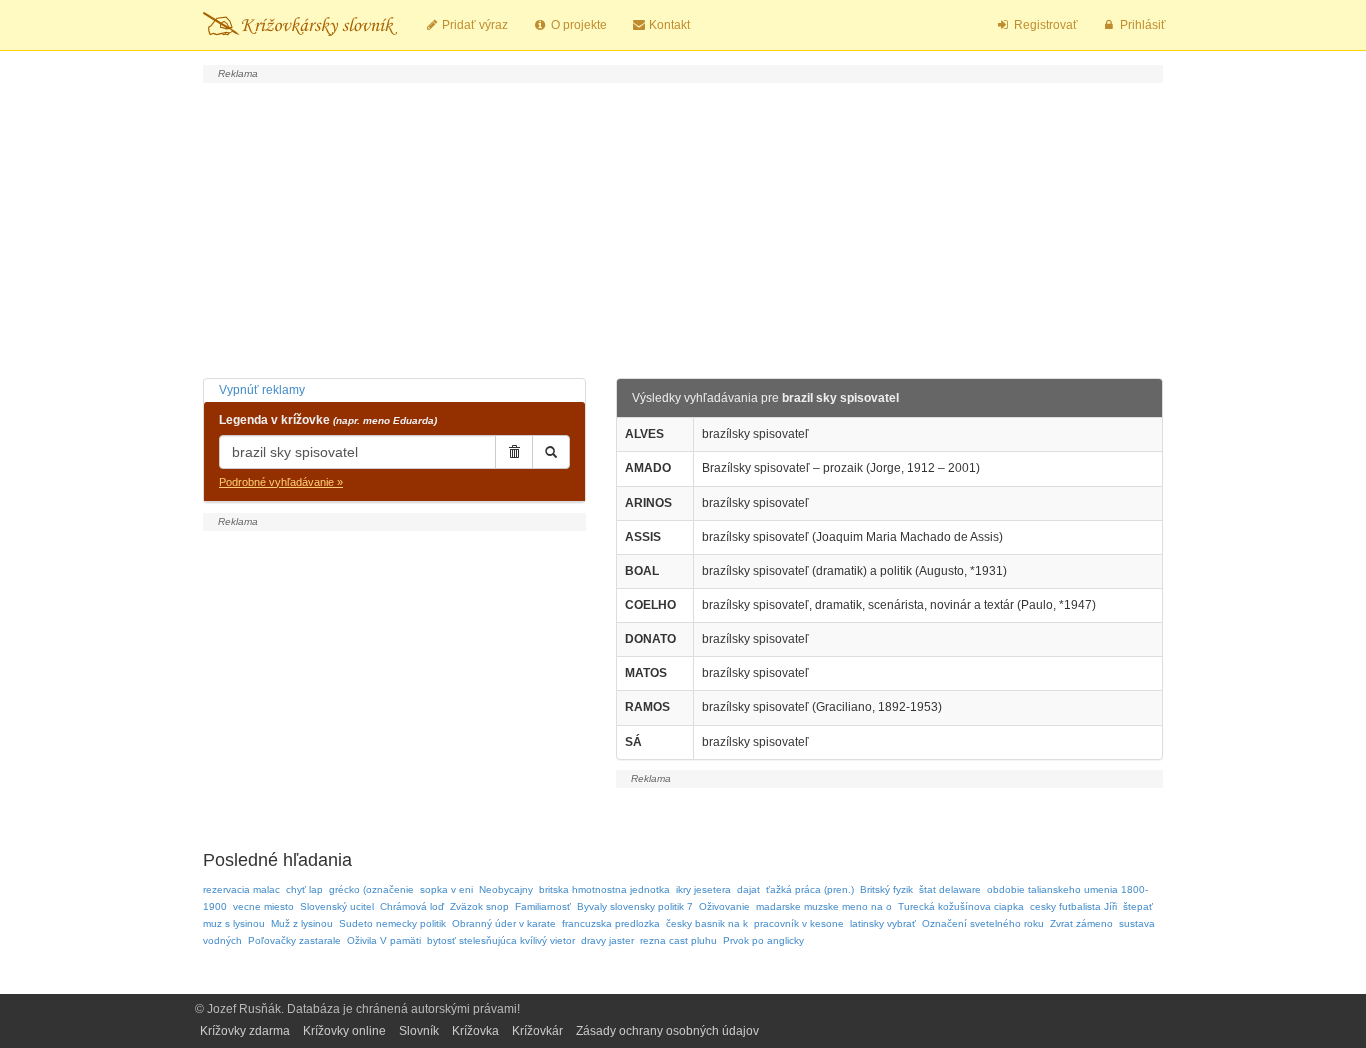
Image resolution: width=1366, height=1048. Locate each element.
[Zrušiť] (514, 452)
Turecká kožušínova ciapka (961, 906)
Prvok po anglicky (763, 940)
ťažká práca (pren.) (810, 889)
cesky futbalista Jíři (1073, 906)
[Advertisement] (683, 228)
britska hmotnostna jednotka (604, 889)
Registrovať (1044, 25)
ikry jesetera (703, 889)
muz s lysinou (234, 923)
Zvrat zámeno (1081, 923)
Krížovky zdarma (245, 1031)
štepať (1138, 906)
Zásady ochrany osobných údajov (667, 1031)
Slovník (419, 1031)
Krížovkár (537, 1031)
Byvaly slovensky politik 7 (635, 906)
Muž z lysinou (302, 923)
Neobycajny (506, 889)
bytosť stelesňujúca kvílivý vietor (501, 940)
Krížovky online (344, 1031)
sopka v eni (446, 889)
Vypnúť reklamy (262, 390)
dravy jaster (607, 940)
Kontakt (668, 25)
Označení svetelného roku (983, 923)
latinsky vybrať (883, 923)
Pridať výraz (473, 25)
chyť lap (304, 889)
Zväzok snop (479, 906)
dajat (748, 889)
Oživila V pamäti (384, 940)
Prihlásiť (1141, 25)
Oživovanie (724, 906)
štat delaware (950, 889)
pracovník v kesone (799, 923)
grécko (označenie (371, 889)
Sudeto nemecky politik (392, 923)
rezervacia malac (241, 889)
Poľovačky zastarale (294, 940)
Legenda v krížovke (328, 420)
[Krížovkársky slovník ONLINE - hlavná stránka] (300, 25)
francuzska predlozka (611, 923)
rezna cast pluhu (678, 940)
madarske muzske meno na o (824, 906)
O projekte (577, 25)
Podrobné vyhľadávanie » (281, 482)
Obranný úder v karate (504, 923)
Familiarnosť (543, 906)
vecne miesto (263, 906)
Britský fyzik (886, 889)
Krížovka (475, 1031)
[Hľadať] (551, 452)
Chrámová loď (412, 906)
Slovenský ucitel (337, 906)
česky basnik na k (707, 923)
